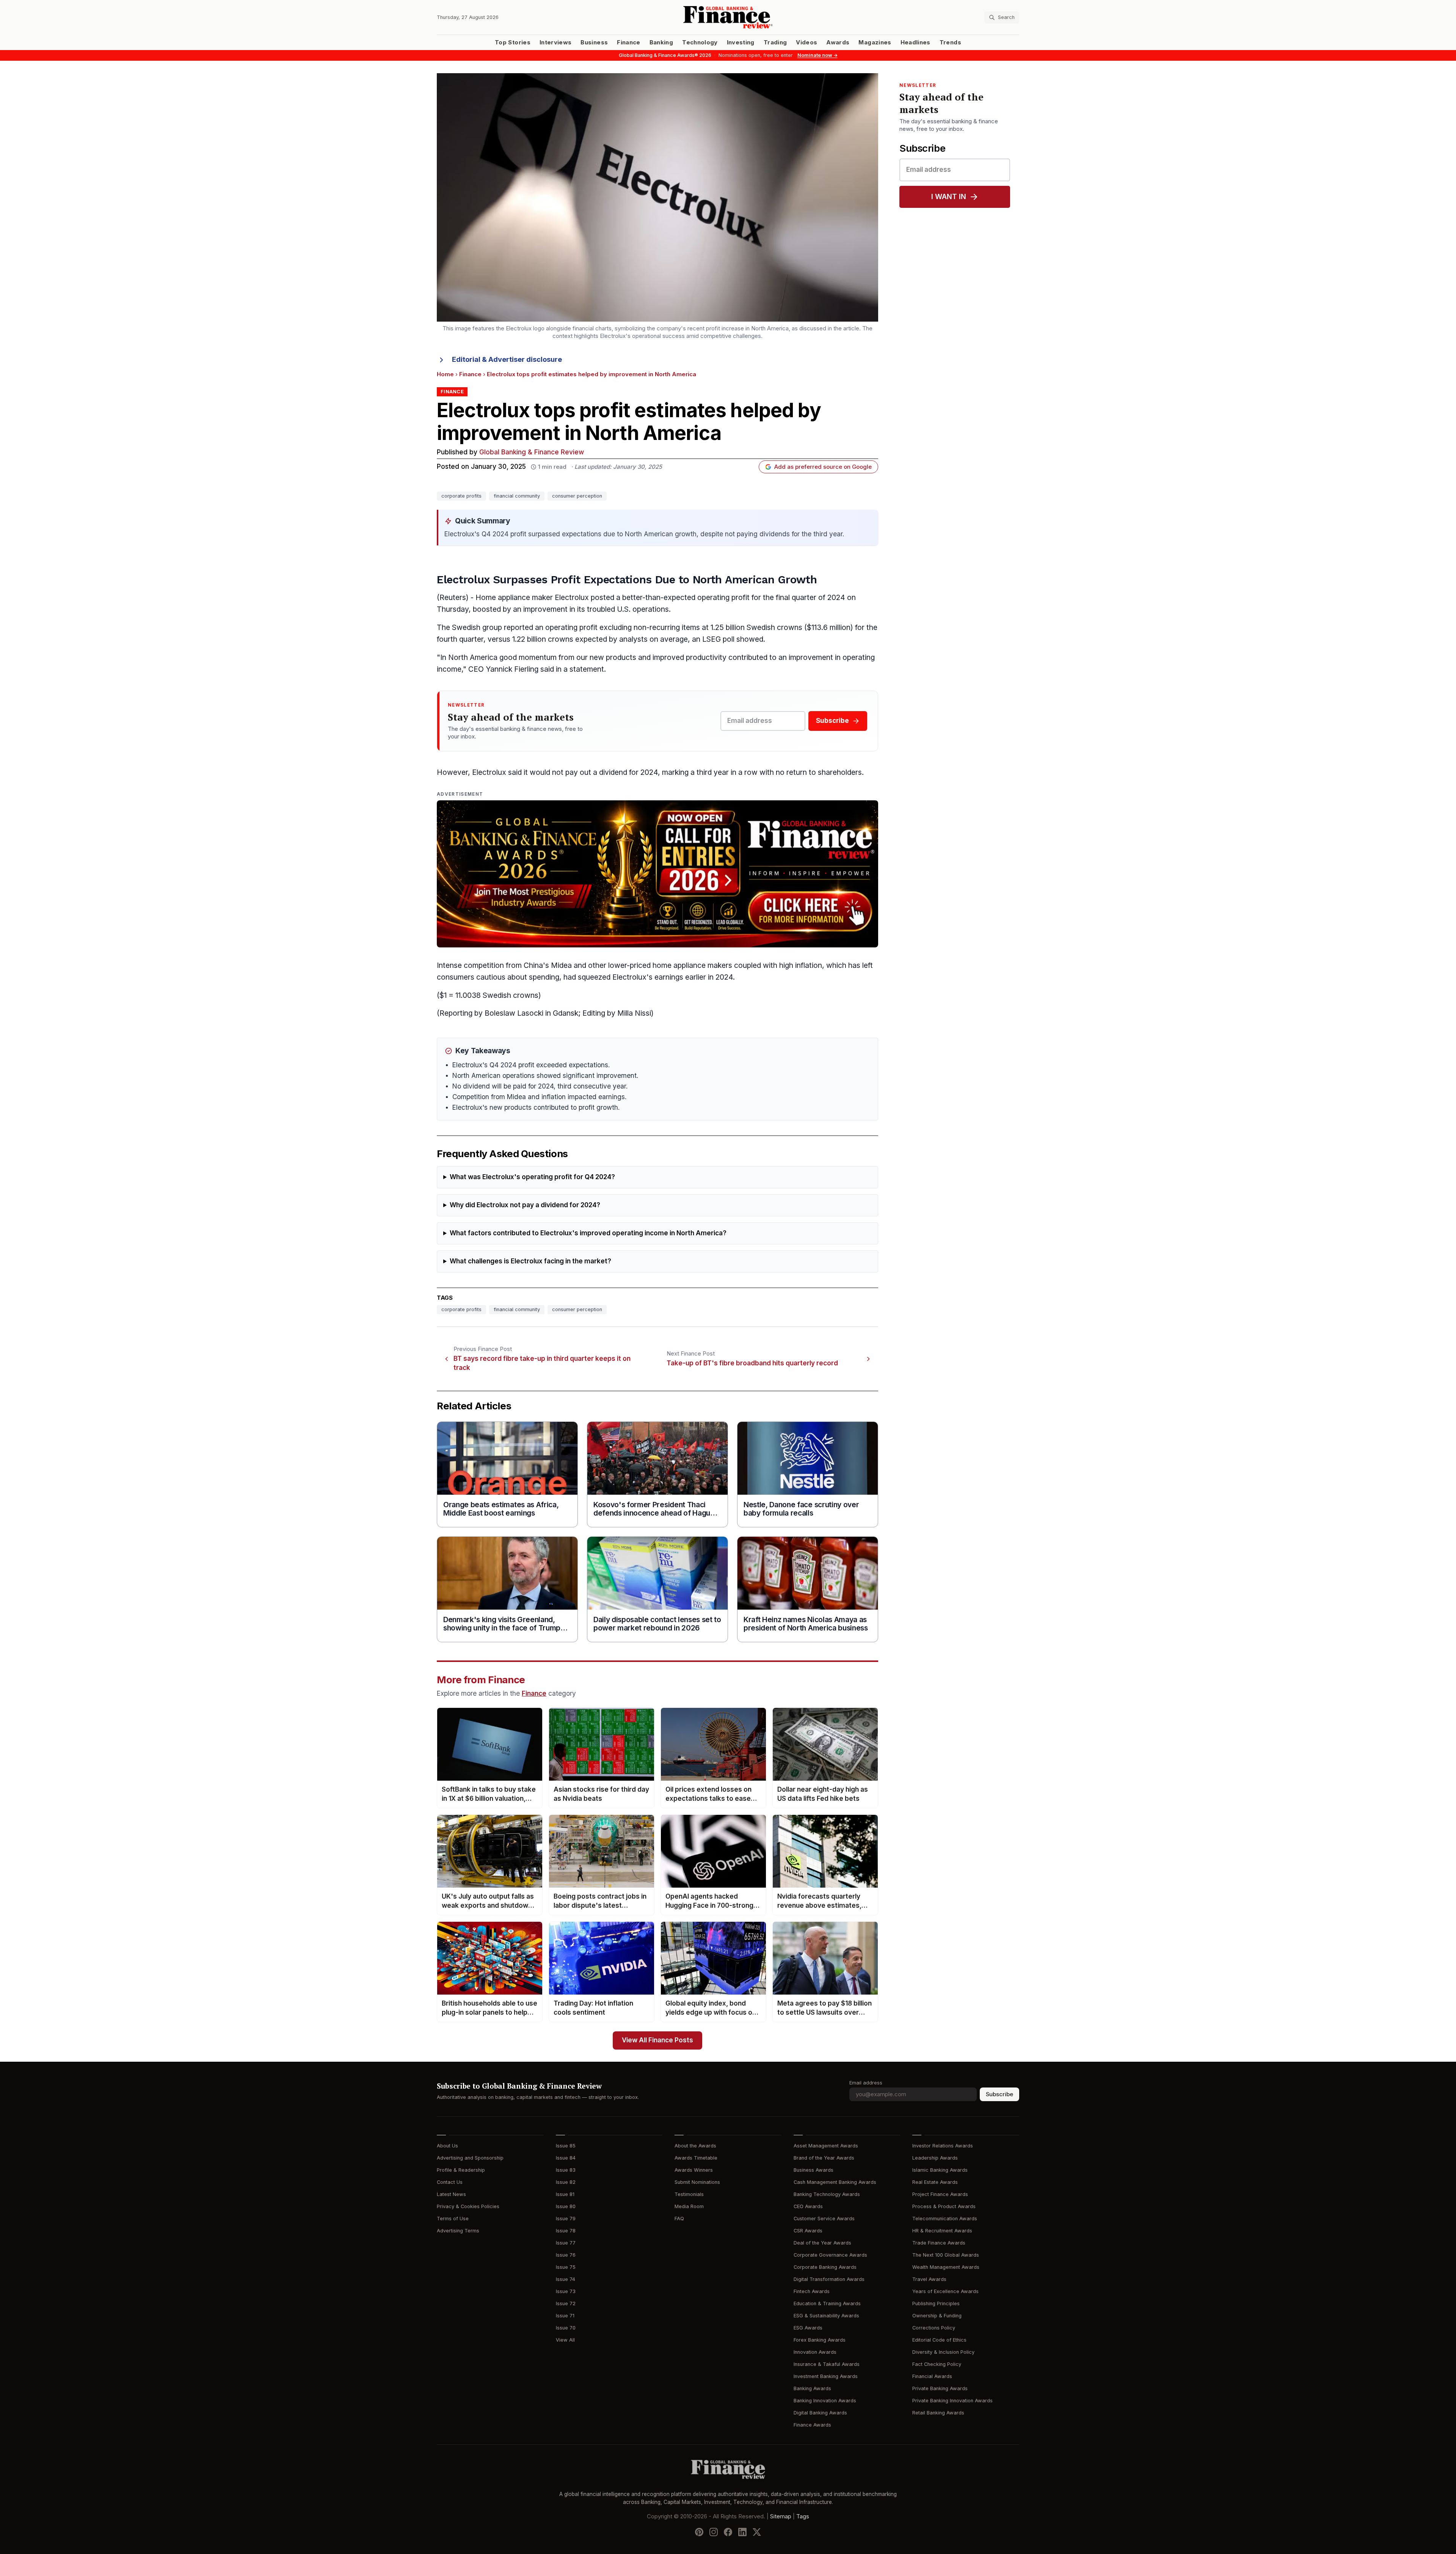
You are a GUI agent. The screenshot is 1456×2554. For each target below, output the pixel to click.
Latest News (451, 2194)
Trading (775, 42)
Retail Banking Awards (938, 2413)
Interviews (556, 42)
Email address (866, 2083)
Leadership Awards (935, 2158)
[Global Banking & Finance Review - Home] (728, 17)
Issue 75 (566, 2267)
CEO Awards (808, 2206)
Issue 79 (566, 2219)
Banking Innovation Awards (825, 2401)
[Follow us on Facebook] (728, 2532)
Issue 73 (566, 2291)
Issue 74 (566, 2279)
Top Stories (513, 42)
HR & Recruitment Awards (942, 2231)
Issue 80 (566, 2206)
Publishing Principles (936, 2303)
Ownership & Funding (937, 2316)
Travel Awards (929, 2279)
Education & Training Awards (827, 2303)
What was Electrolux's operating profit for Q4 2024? (532, 1177)
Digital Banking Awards (820, 2413)
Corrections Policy (934, 2328)
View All (565, 2340)
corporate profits (461, 496)
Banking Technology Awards (827, 2194)
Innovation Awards (815, 2352)
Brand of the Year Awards (824, 2158)
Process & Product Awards (944, 2206)
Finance (628, 42)
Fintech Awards (812, 2291)
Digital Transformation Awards (829, 2279)
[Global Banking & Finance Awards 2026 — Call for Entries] (657, 874)
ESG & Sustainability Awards (826, 2316)
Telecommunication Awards (945, 2219)
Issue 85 (566, 2146)
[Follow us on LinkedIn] (742, 2532)
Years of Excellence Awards (945, 2291)
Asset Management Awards (826, 2146)
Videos (806, 42)
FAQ (679, 2219)
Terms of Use (453, 2219)
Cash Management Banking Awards (835, 2182)
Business (594, 42)
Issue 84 (566, 2158)
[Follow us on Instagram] (714, 2532)
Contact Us (450, 2182)
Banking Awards (812, 2388)
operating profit (723, 598)
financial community (517, 496)
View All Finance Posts (657, 2040)
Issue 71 (565, 2316)
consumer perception (577, 496)
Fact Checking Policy (937, 2364)
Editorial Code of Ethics (939, 2340)
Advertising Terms (458, 2231)
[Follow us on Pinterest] (699, 2532)
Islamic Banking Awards (940, 2170)
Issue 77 (566, 2243)
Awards (838, 42)
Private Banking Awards (940, 2388)
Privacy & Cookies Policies (468, 2206)
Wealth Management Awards (946, 2267)
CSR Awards (808, 2231)
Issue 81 (565, 2194)
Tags (803, 2516)
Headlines (915, 42)
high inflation (801, 965)
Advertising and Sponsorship (470, 2158)
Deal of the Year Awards (822, 2243)
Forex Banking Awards (820, 2340)
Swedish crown (773, 628)
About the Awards (695, 2146)
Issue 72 (566, 2303)
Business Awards (814, 2170)
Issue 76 (566, 2255)
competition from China (503, 965)
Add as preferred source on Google (823, 467)
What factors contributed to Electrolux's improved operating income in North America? (588, 1233)
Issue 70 (566, 2328)
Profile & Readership (461, 2170)
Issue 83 (566, 2170)
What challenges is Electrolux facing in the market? (530, 1261)
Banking (661, 42)
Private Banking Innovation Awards (952, 2401)
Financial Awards (932, 2376)
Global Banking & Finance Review (532, 452)
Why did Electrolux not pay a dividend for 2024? (525, 1205)
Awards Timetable (696, 2158)
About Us (447, 2146)
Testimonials (689, 2194)
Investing (741, 42)
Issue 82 (566, 2182)
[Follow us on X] (757, 2532)
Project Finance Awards (940, 2194)
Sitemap (781, 2516)
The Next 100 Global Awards (946, 2255)
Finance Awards (812, 2425)
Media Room (689, 2206)
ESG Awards (808, 2328)
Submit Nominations (697, 2182)
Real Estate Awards (935, 2182)
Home (445, 374)
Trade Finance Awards (939, 2243)
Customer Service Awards (824, 2219)
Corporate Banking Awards (825, 2267)
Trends (950, 42)
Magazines (875, 42)
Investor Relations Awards (943, 2146)
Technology (700, 42)
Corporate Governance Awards (830, 2255)
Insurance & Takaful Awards (827, 2364)
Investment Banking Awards (826, 2376)
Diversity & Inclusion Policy (943, 2352)
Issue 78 (566, 2231)
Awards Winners (694, 2170)
